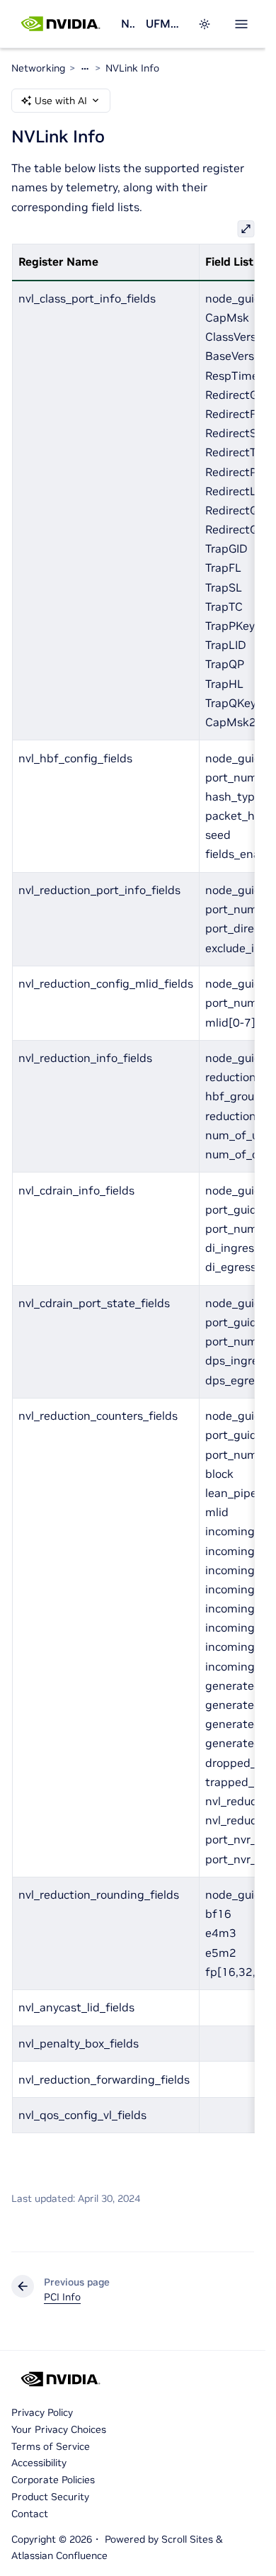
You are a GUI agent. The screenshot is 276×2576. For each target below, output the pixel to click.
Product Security (50, 2497)
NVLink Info (132, 68)
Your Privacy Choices (59, 2429)
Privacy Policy (42, 2412)
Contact (30, 2514)
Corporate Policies (53, 2480)
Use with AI (61, 101)
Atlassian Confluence (59, 2555)
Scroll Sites (187, 2539)
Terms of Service (51, 2446)
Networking (128, 23)
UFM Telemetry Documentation (163, 23)
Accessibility (39, 2463)
